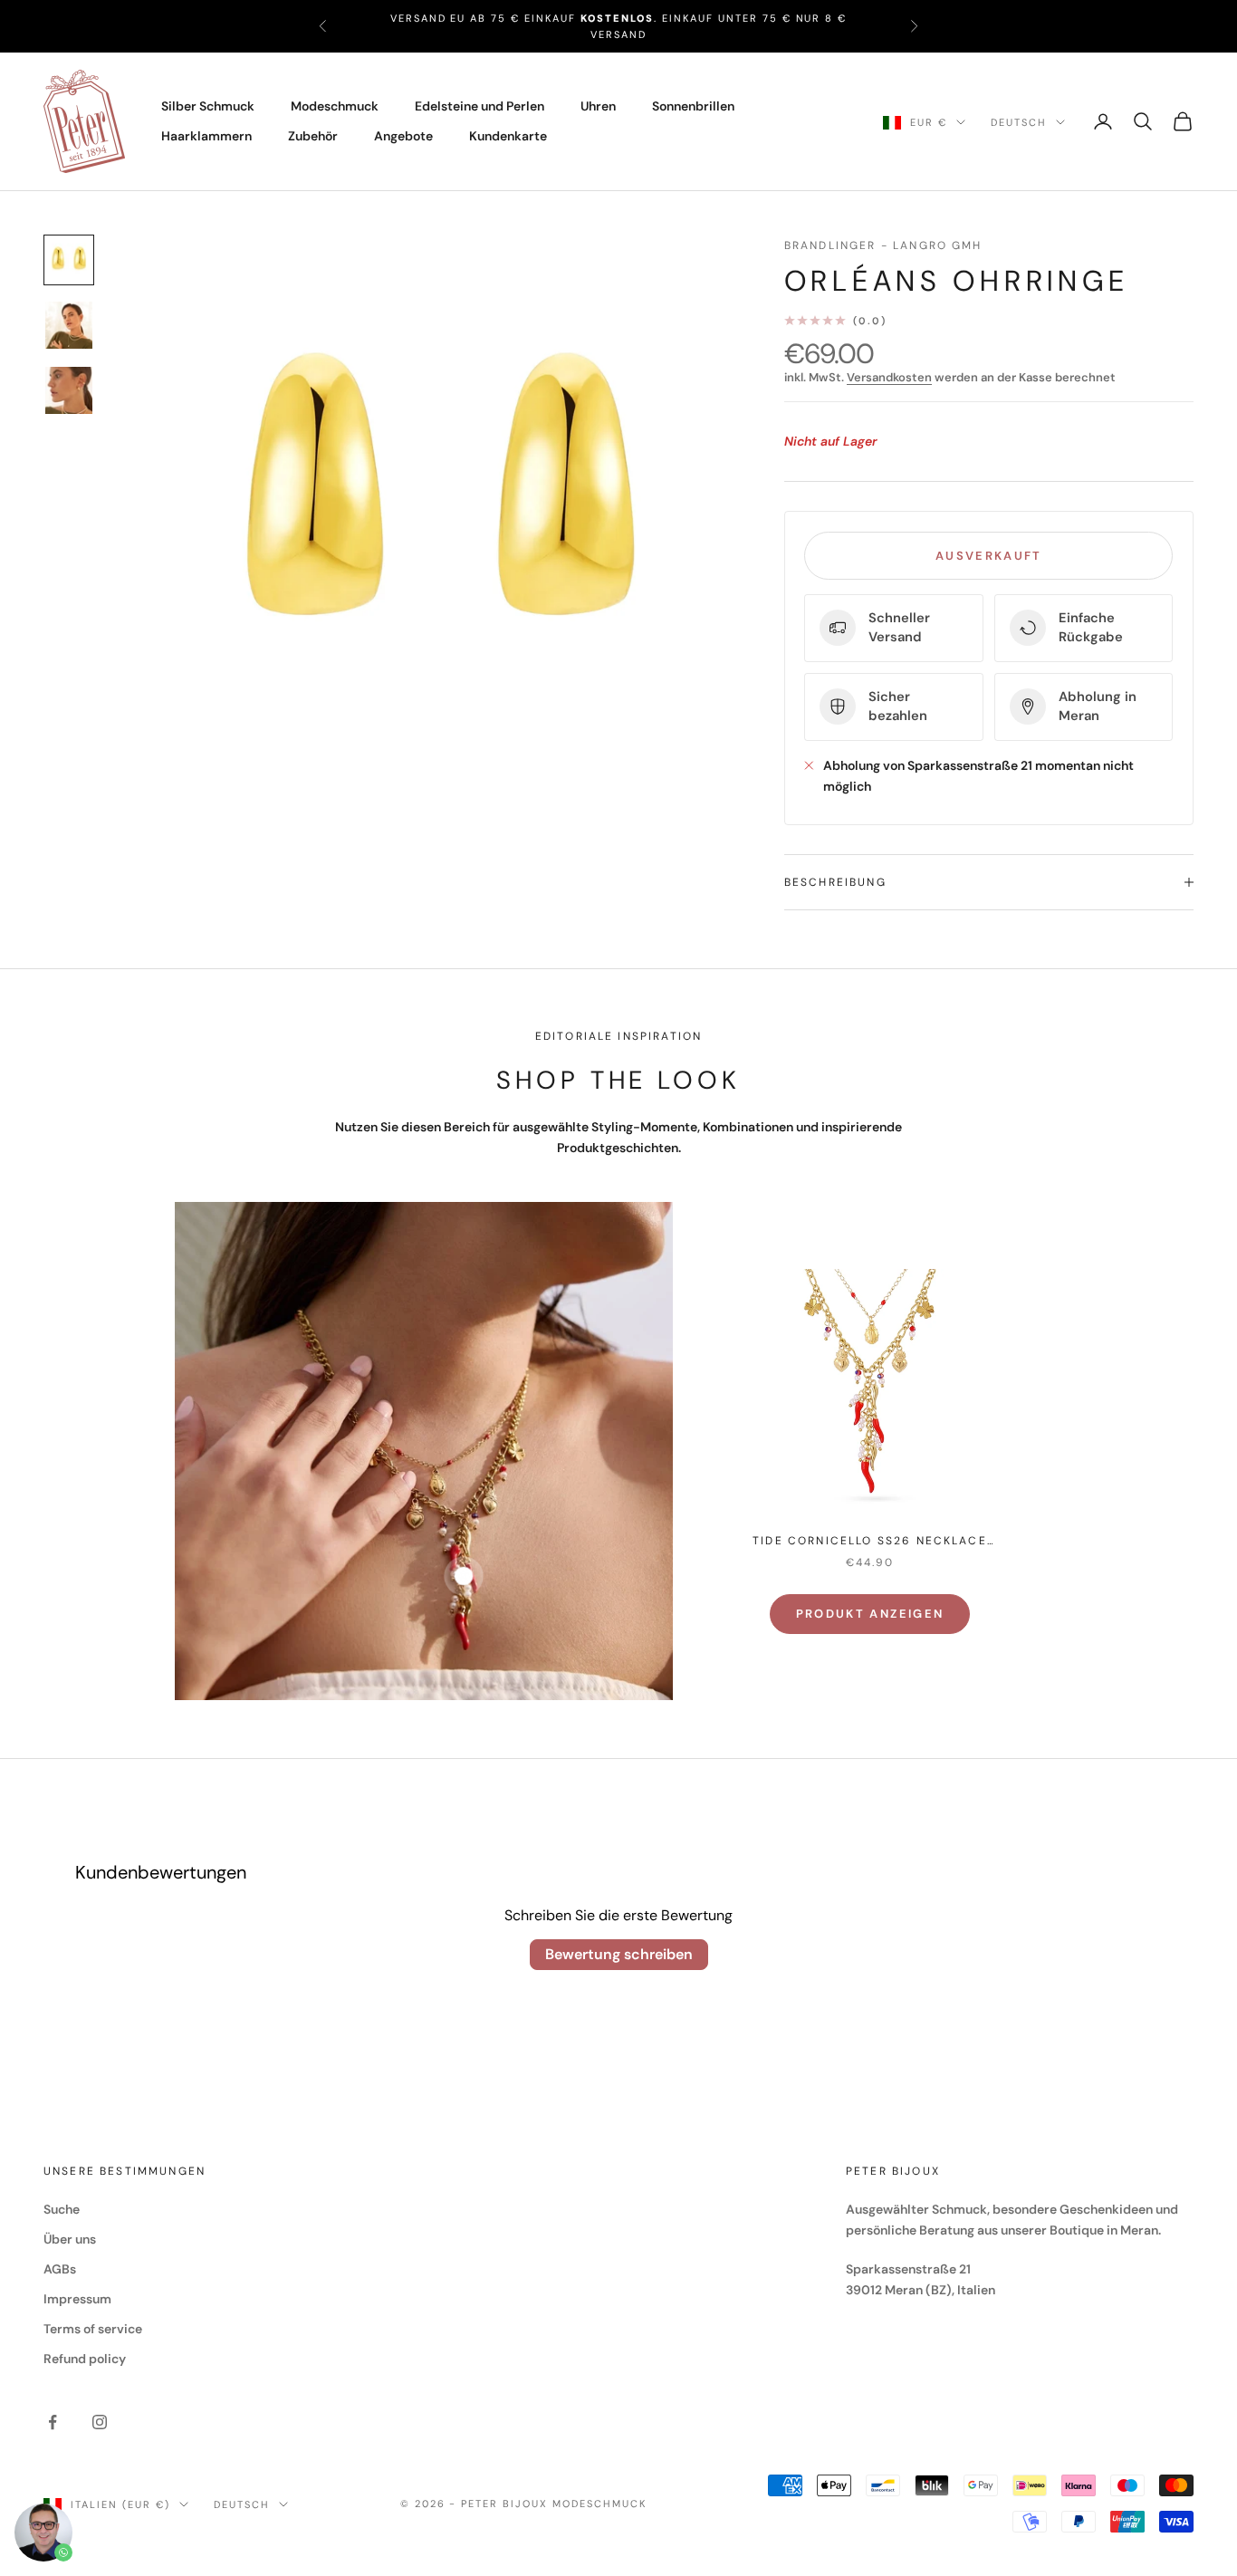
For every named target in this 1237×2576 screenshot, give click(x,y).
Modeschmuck (335, 106)
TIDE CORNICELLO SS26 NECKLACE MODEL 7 (870, 1542)
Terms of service (93, 2329)
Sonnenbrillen (693, 106)
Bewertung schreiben (619, 1954)
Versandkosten (889, 377)
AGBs (60, 2269)
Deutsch (1019, 122)
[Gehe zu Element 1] (69, 260)
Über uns (70, 2239)
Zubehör (313, 136)
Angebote (403, 136)
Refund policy (85, 2359)
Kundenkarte (508, 136)
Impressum (77, 2299)
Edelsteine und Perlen (479, 106)
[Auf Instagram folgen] (100, 2422)
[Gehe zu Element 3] (69, 390)
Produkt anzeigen (870, 1614)
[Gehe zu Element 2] (69, 325)
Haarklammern (206, 136)
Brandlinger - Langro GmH (883, 245)
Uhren (598, 106)
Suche (62, 2209)
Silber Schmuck (208, 106)
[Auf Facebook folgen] (53, 2422)
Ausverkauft (989, 556)
